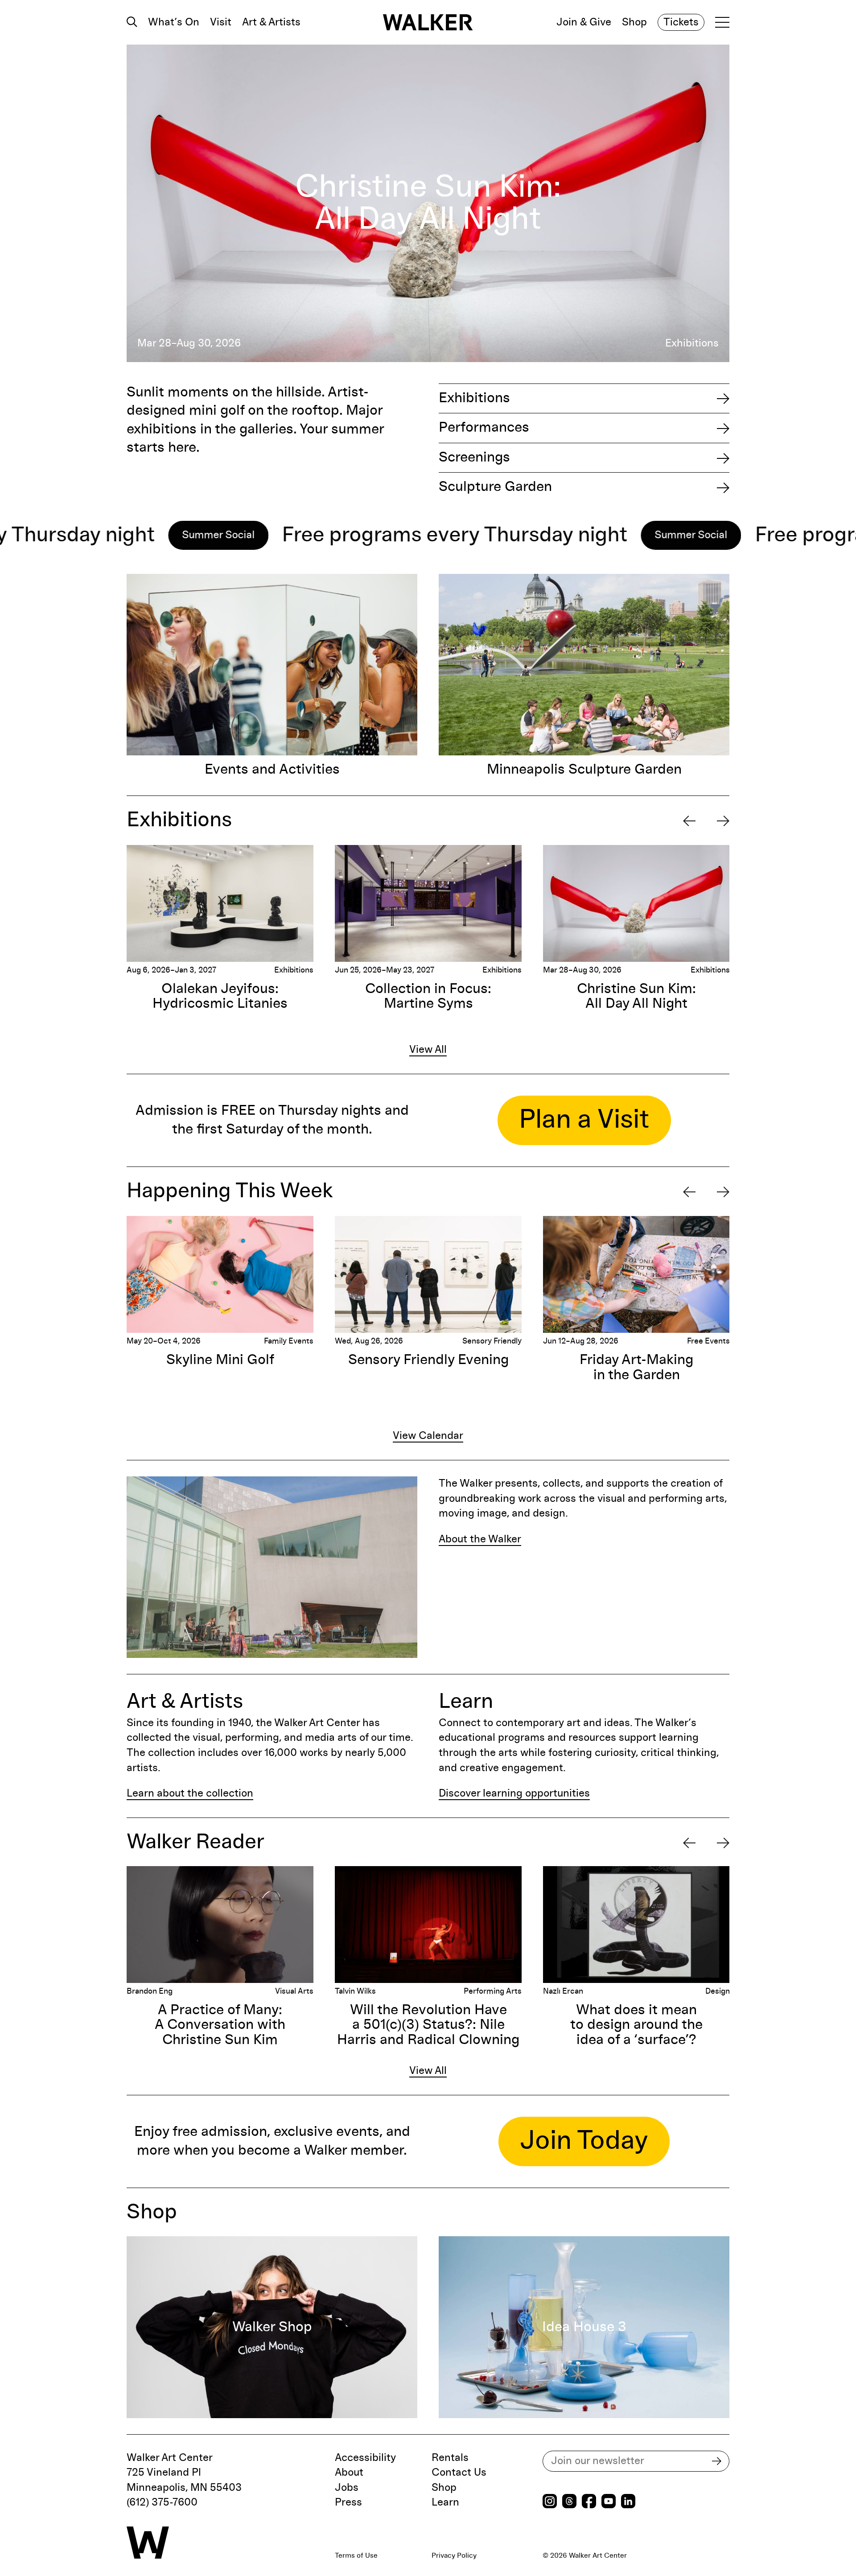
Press (348, 2502)
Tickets (681, 22)
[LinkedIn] (628, 2502)
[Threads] (569, 2502)
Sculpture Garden (495, 487)
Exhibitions (474, 398)
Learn (445, 2502)
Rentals (450, 2458)
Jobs (347, 2488)
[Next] (723, 821)
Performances (484, 428)
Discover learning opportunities (514, 1793)
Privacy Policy (454, 2555)
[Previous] (689, 821)
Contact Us (459, 2473)
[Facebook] (589, 2502)
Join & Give (584, 22)
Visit (221, 22)
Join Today (584, 2141)
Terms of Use (356, 2555)
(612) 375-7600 (162, 2502)
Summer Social (75, 535)
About (349, 2473)
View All (428, 1050)
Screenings (474, 457)
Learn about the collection (190, 1793)
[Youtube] (609, 2502)
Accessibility (365, 2458)
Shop (634, 22)
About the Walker (480, 1539)
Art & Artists (271, 22)
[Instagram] (550, 2502)
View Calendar (428, 1436)
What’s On (174, 22)
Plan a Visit (584, 1120)
